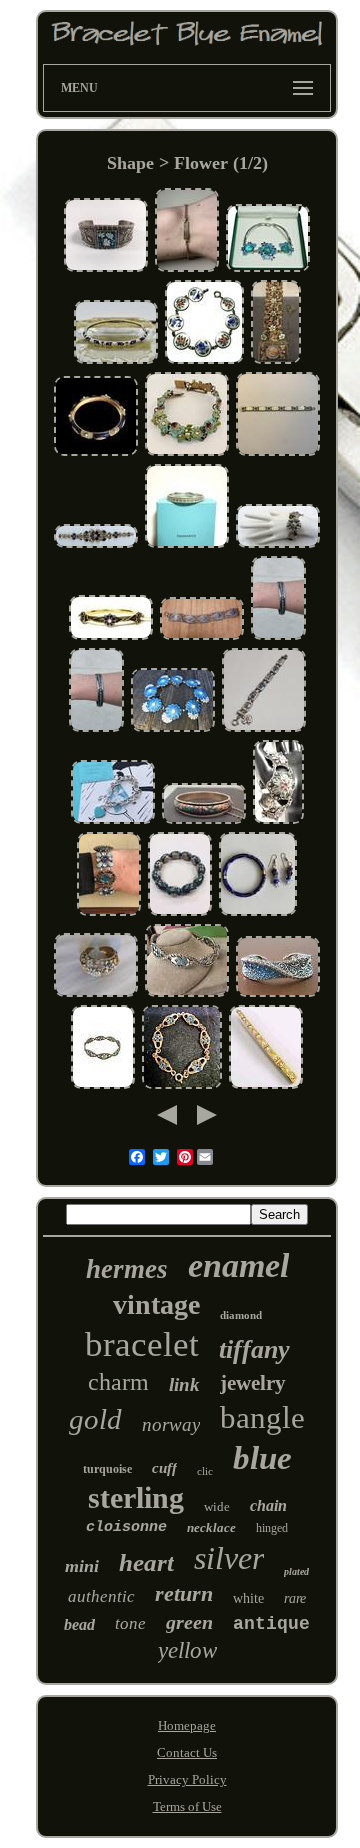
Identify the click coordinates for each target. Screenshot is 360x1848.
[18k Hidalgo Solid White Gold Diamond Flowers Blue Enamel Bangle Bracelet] (116, 361)
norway (171, 1424)
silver (229, 1558)
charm (118, 1382)
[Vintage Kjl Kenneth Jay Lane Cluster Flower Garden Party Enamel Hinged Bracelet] (96, 994)
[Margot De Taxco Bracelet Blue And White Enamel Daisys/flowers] (173, 729)
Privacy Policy (187, 1779)
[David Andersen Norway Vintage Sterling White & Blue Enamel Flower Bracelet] (278, 453)
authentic (101, 1596)
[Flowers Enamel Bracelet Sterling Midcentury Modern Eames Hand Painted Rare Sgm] (204, 361)
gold (95, 1419)
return (184, 1593)
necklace (211, 1527)
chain (268, 1505)
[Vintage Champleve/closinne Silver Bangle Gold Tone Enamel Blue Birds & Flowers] (204, 821)
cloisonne (126, 1527)
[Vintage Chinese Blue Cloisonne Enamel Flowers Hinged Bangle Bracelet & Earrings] (258, 913)
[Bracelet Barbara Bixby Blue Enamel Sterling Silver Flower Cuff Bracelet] (278, 994)
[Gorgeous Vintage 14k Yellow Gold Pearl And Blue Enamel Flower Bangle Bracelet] (111, 637)
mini (82, 1566)
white (248, 1598)
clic (205, 1471)
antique (271, 1624)
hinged (272, 1528)
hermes (127, 1269)
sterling (136, 1497)
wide (217, 1506)
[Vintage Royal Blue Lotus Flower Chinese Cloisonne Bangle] (180, 913)
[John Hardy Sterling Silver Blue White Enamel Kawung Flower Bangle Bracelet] (187, 994)
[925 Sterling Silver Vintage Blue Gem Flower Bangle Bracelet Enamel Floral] (268, 269)
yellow (187, 1650)
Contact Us (187, 1752)
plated (296, 1571)
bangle (262, 1417)
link (184, 1384)
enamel (238, 1265)
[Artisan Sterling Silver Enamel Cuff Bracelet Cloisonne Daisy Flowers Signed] (106, 269)
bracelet (142, 1344)
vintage (156, 1304)
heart (146, 1562)
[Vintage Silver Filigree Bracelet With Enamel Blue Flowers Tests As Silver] (202, 637)
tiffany (254, 1349)
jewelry (253, 1383)
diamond (241, 1315)
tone (130, 1623)
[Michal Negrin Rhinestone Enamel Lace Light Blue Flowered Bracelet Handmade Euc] (276, 361)
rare (295, 1598)
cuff (164, 1468)
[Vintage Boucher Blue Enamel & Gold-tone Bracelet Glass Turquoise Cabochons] (96, 453)
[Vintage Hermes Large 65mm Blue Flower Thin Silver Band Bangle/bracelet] (278, 637)
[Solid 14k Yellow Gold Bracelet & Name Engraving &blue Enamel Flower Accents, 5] (187, 269)
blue (262, 1458)
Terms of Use (187, 1806)
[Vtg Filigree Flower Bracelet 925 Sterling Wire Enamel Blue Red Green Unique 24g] (278, 821)
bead (79, 1624)
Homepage (187, 1725)
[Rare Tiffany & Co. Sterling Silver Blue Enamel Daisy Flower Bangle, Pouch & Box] (187, 545)
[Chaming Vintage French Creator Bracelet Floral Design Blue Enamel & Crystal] (109, 913)
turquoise (107, 1469)
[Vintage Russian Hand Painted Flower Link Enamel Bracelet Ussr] (264, 729)
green (189, 1622)
